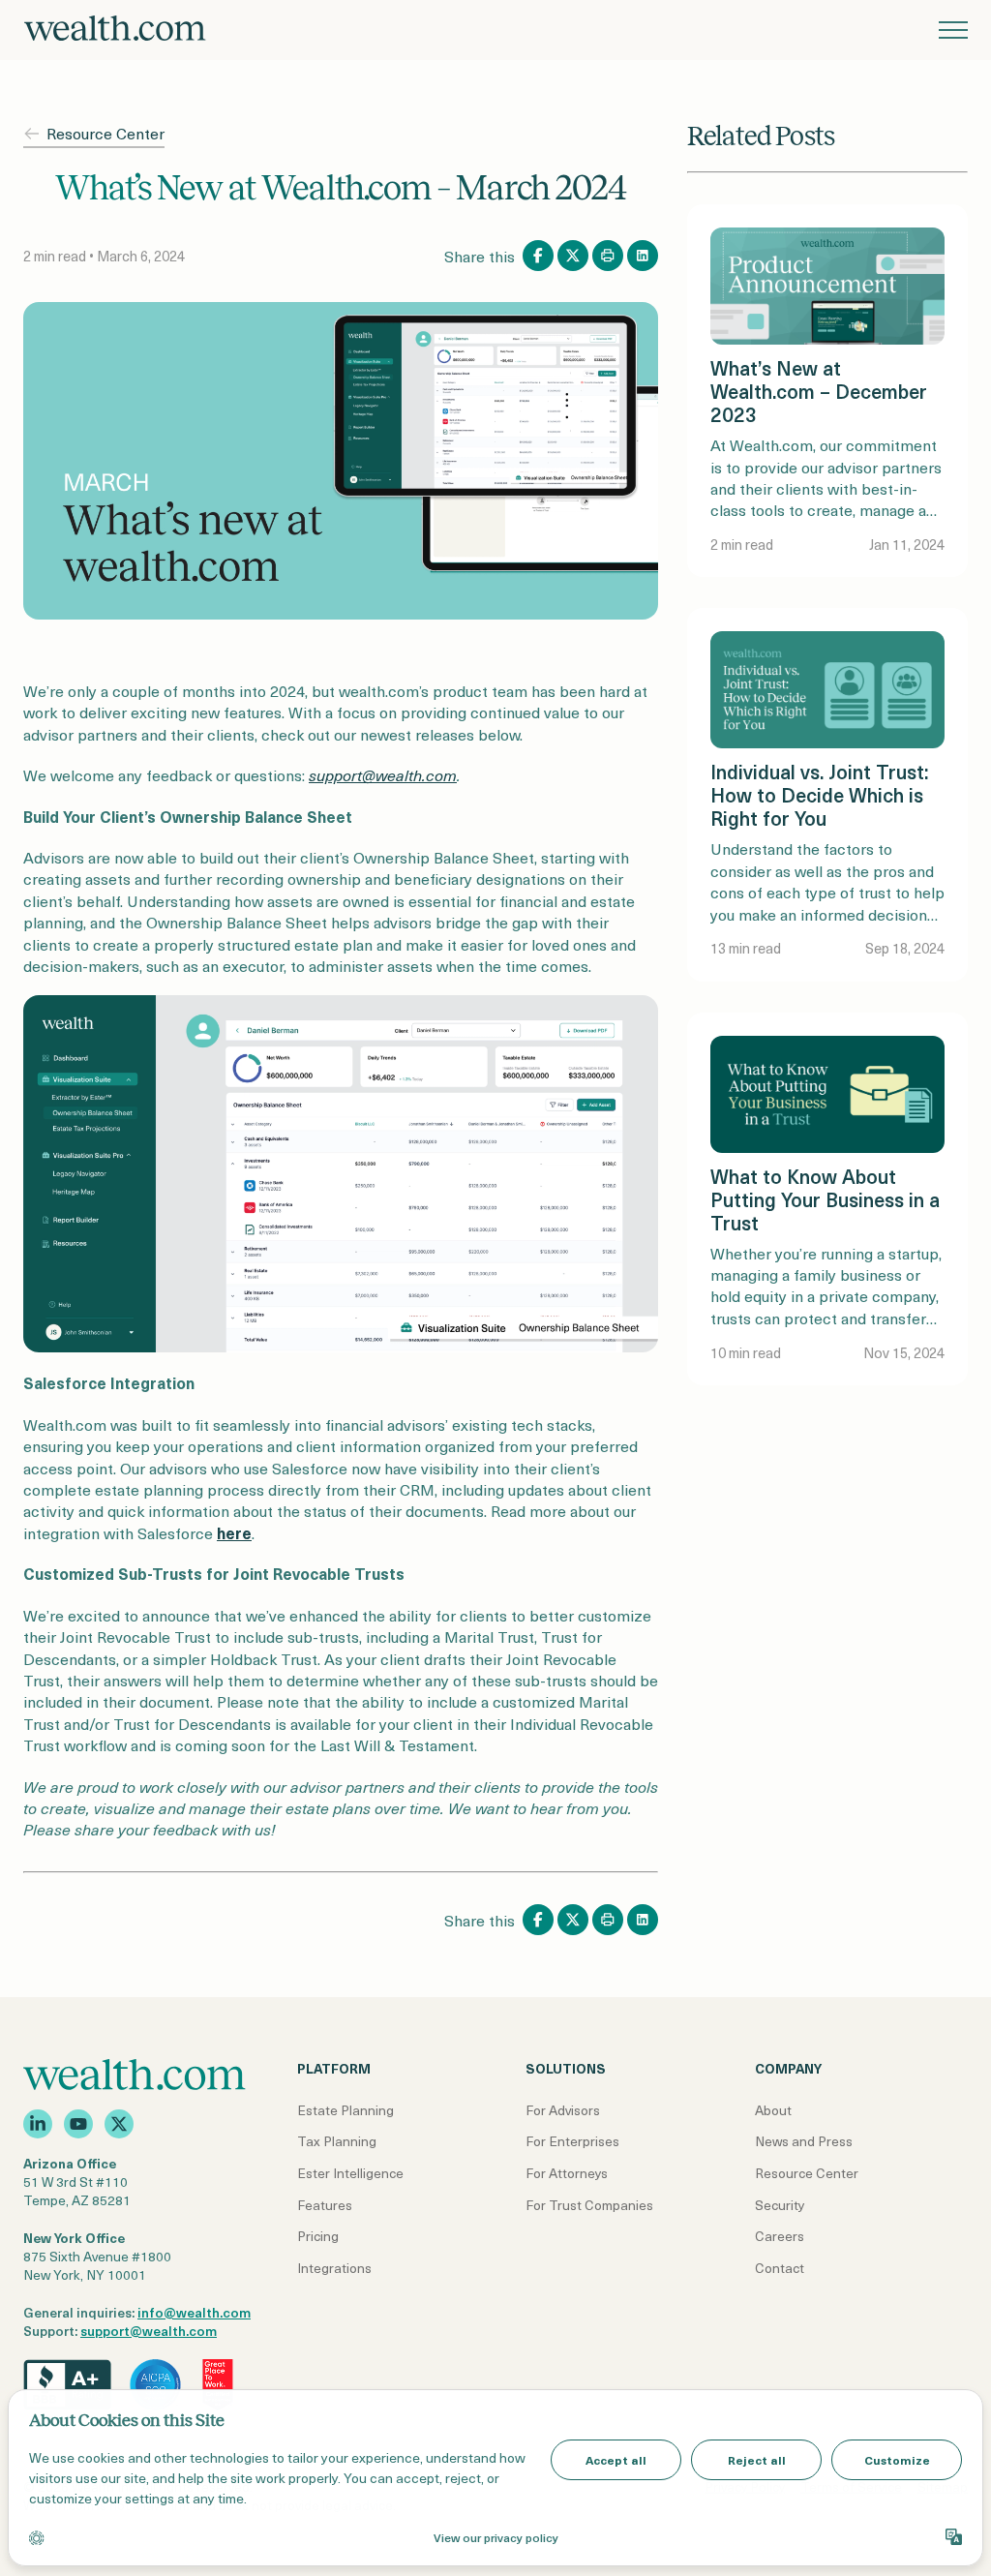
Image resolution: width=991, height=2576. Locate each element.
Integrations (334, 2268)
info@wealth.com (194, 2312)
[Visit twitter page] (119, 2124)
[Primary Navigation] (953, 30)
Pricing (318, 2236)
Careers (780, 2236)
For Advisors (563, 2110)
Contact (780, 2268)
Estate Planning (345, 2110)
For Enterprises (572, 2141)
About (773, 2110)
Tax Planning (337, 2141)
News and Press (804, 2141)
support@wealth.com (149, 2331)
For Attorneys (567, 2173)
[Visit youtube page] (78, 2124)
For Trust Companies (589, 2205)
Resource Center (105, 133)
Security (780, 2205)
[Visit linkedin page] (38, 2124)
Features (325, 2205)
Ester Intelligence (350, 2173)
